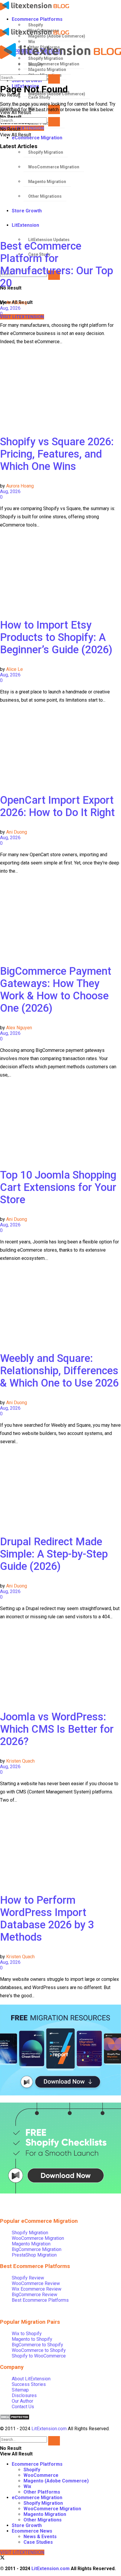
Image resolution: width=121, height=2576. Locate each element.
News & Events (40, 2537)
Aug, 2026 (10, 308)
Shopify (36, 25)
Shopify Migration (46, 152)
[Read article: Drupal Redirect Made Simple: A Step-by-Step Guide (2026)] (60, 1488)
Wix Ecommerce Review (37, 2289)
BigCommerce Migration (37, 2249)
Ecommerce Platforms (37, 19)
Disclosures (24, 2395)
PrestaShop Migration (34, 2255)
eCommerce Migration (37, 138)
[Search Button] (54, 79)
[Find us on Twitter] (2, 2558)
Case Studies (38, 2542)
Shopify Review (28, 2278)
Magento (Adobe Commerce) (56, 2481)
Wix (27, 2486)
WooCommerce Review (36, 2283)
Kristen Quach (20, 1761)
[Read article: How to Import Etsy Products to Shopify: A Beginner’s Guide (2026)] (60, 571)
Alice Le (15, 669)
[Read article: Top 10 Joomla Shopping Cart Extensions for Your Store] (60, 1121)
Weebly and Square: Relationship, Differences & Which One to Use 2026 (59, 1371)
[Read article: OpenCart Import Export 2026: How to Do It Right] (60, 746)
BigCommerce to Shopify (37, 2345)
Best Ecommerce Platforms (40, 2300)
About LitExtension (31, 2379)
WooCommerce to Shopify (39, 2350)
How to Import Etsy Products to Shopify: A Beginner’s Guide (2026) (56, 637)
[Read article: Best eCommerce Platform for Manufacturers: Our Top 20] (60, 192)
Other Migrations (43, 2520)
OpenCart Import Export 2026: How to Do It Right (57, 806)
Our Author (22, 2401)
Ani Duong (17, 303)
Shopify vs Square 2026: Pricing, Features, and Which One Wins (57, 454)
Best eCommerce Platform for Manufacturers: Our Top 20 (57, 265)
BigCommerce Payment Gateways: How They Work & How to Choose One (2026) (56, 990)
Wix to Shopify (27, 2334)
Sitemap (20, 2390)
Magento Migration (31, 2244)
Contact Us (23, 2407)
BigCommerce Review (35, 2295)
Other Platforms (42, 2492)
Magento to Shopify (32, 2339)
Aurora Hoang (20, 486)
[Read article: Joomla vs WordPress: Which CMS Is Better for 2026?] (60, 1663)
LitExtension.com (49, 2429)
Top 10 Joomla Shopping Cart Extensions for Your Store (58, 1187)
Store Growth (27, 2525)
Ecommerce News (32, 2531)
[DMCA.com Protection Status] (15, 2418)
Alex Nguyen (19, 1028)
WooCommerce (41, 2475)
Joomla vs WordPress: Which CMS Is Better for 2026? (57, 1729)
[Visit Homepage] (56, 6)
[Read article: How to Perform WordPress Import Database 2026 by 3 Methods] (60, 1846)
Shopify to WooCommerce (39, 2356)
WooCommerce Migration (38, 2238)
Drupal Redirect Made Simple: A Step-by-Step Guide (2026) (54, 1554)
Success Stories (29, 2384)
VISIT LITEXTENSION (22, 128)
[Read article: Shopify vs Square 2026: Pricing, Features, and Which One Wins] (60, 388)
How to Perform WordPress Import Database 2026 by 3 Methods (47, 1919)
